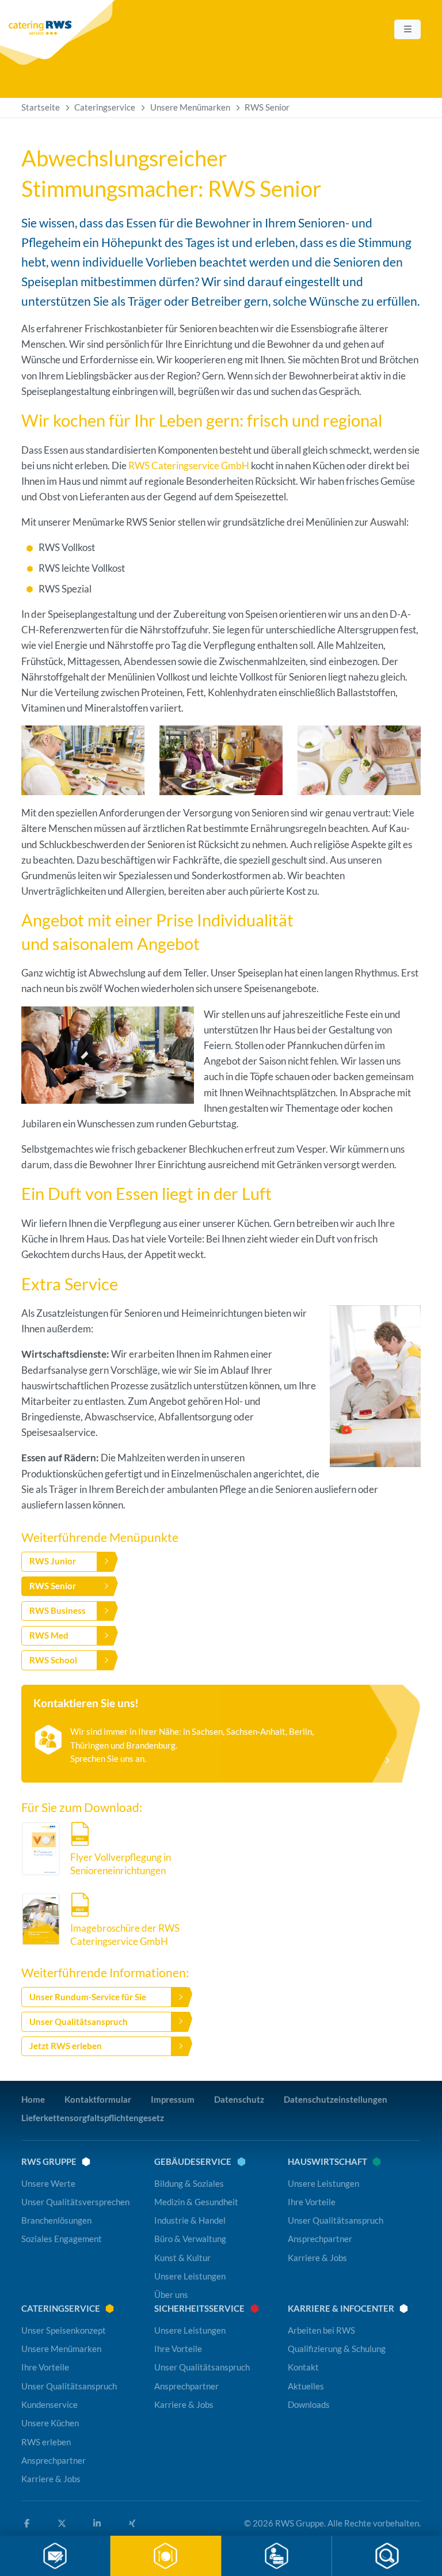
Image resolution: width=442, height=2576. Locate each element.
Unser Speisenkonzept (64, 2330)
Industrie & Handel (190, 2220)
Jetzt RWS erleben (66, 2046)
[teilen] (29, 2524)
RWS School (53, 1660)
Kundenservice (49, 2404)
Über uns (171, 2295)
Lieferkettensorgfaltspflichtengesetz (93, 2118)
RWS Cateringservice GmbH (189, 466)
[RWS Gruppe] (59, 33)
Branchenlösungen (56, 2220)
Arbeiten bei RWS (321, 2330)
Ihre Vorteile (312, 2202)
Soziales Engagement (62, 2239)
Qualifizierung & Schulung (337, 2349)
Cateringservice (105, 107)
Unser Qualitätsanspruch (79, 2022)
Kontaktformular (98, 2099)
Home (33, 2099)
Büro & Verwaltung (190, 2239)
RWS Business (58, 1610)
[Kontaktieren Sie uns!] (221, 1734)
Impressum (173, 2099)
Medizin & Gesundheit (196, 2202)
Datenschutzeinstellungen (336, 2099)
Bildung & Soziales (189, 2183)
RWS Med (49, 1635)
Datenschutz (239, 2099)
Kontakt (303, 2368)
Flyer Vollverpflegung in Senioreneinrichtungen (121, 1864)
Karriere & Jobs (317, 2258)
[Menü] (407, 29)
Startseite (41, 107)
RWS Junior (53, 1561)
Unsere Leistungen (190, 2276)
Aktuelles (306, 2386)
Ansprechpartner (320, 2239)
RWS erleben (46, 2442)
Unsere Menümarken (190, 107)
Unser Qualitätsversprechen (75, 2202)
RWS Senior (53, 1586)
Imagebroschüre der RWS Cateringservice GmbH (125, 1935)
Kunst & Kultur (182, 2258)
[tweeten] (64, 2524)
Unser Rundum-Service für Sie (88, 1997)
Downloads (309, 2404)
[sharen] (99, 2524)
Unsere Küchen (50, 2423)
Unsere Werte (48, 2183)
